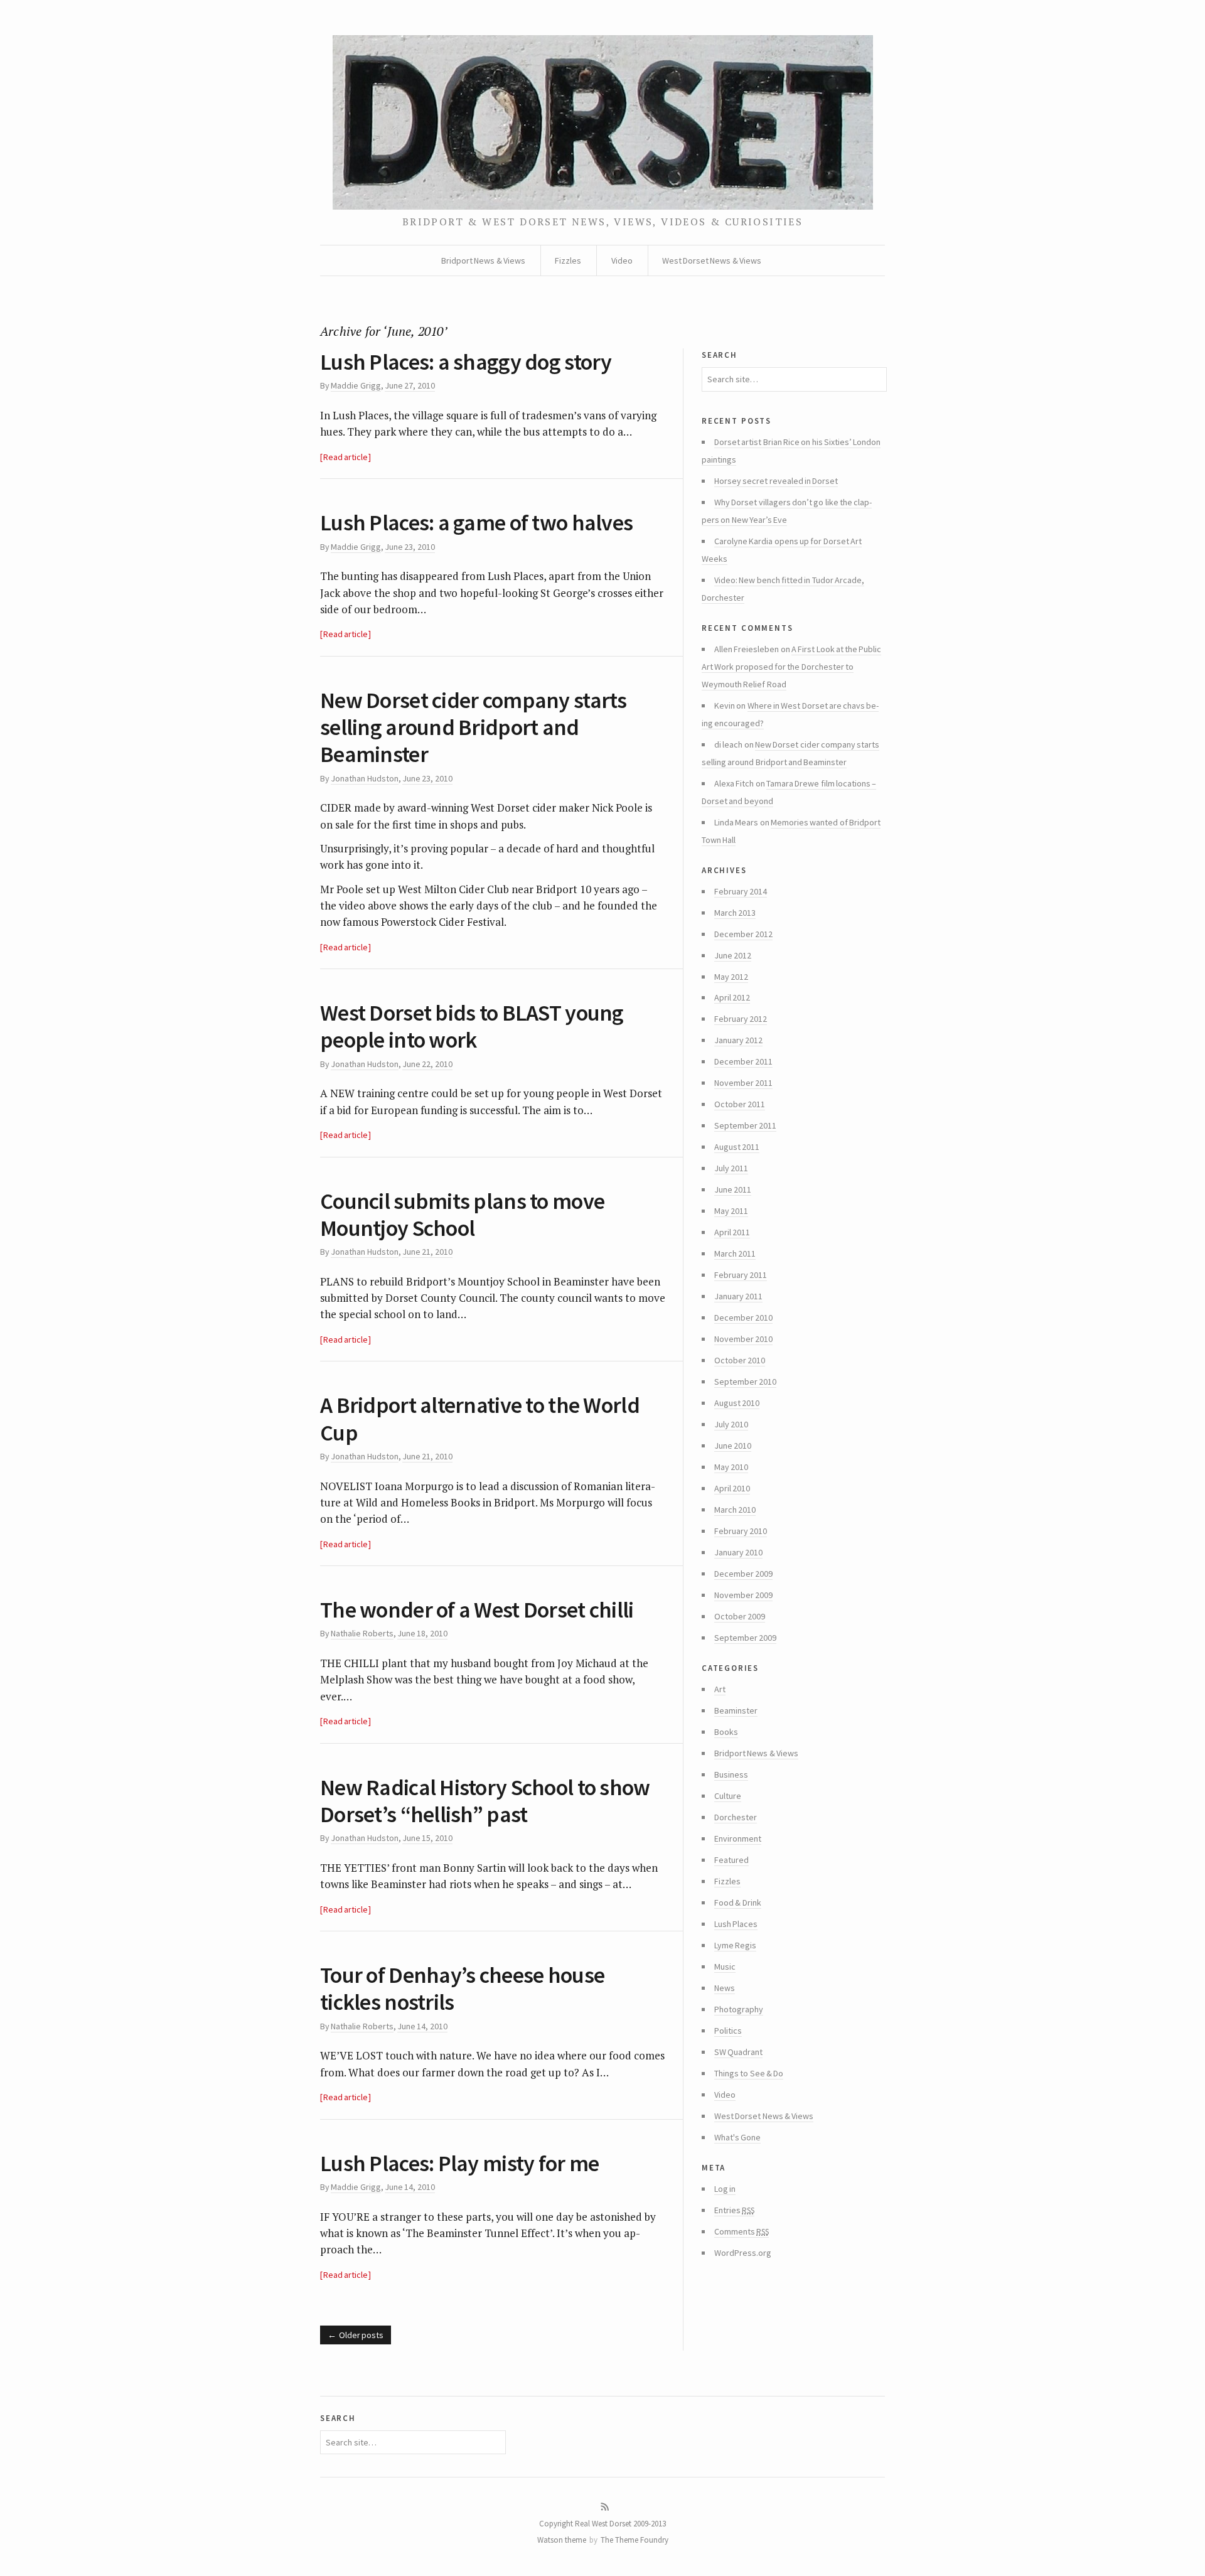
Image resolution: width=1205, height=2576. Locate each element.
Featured (731, 1860)
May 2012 (731, 977)
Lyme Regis (735, 1945)
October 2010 (740, 1360)
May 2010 (731, 1467)
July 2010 (731, 1424)
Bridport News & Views (483, 260)
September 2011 (745, 1125)
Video (622, 260)
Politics (728, 2031)
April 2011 (732, 1232)
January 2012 (738, 1040)
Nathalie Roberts (362, 1633)
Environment (738, 1838)
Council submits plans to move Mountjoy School (462, 1215)
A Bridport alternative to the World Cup (480, 1419)
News (725, 1988)
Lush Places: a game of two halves (476, 523)
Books (726, 1732)
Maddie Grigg (356, 385)
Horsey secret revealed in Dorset (776, 481)
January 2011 (738, 1296)
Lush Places (736, 1924)
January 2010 (738, 1552)
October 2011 (740, 1104)
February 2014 (741, 891)
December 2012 (743, 934)
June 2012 (733, 955)
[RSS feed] (605, 2507)
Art (720, 1689)
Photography (739, 2009)
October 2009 (740, 1616)
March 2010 (735, 1510)
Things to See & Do (749, 2073)
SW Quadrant (738, 2052)
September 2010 (745, 1382)
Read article (345, 457)
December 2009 (743, 1574)
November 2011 (743, 1083)
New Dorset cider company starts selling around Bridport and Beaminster (474, 727)
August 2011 (737, 1147)
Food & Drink (738, 1902)
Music (725, 1967)
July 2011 (731, 1168)
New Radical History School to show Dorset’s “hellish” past (485, 1801)
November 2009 (743, 1595)
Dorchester (736, 1817)
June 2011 (733, 1189)
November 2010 (743, 1339)
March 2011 (735, 1253)
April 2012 (732, 997)
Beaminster (736, 1710)
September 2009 (745, 1638)
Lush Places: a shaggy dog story (466, 362)
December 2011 (743, 1061)
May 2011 (731, 1211)
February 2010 (741, 1531)
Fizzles (568, 260)
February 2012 (741, 1019)
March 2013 (735, 913)
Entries (734, 2210)
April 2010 (732, 1488)
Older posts (361, 2335)
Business (731, 1774)
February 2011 (741, 1275)
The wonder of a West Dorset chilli (477, 1610)
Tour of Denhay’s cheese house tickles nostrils (462, 1988)
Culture (728, 1796)
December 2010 (743, 1318)
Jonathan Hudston (364, 778)
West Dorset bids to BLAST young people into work (472, 1026)
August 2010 (737, 1403)
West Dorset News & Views (712, 260)
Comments (742, 2232)
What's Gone (737, 2137)
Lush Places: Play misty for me (459, 2163)
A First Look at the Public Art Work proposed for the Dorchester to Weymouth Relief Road (791, 667)
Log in (725, 2189)
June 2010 (733, 1446)
